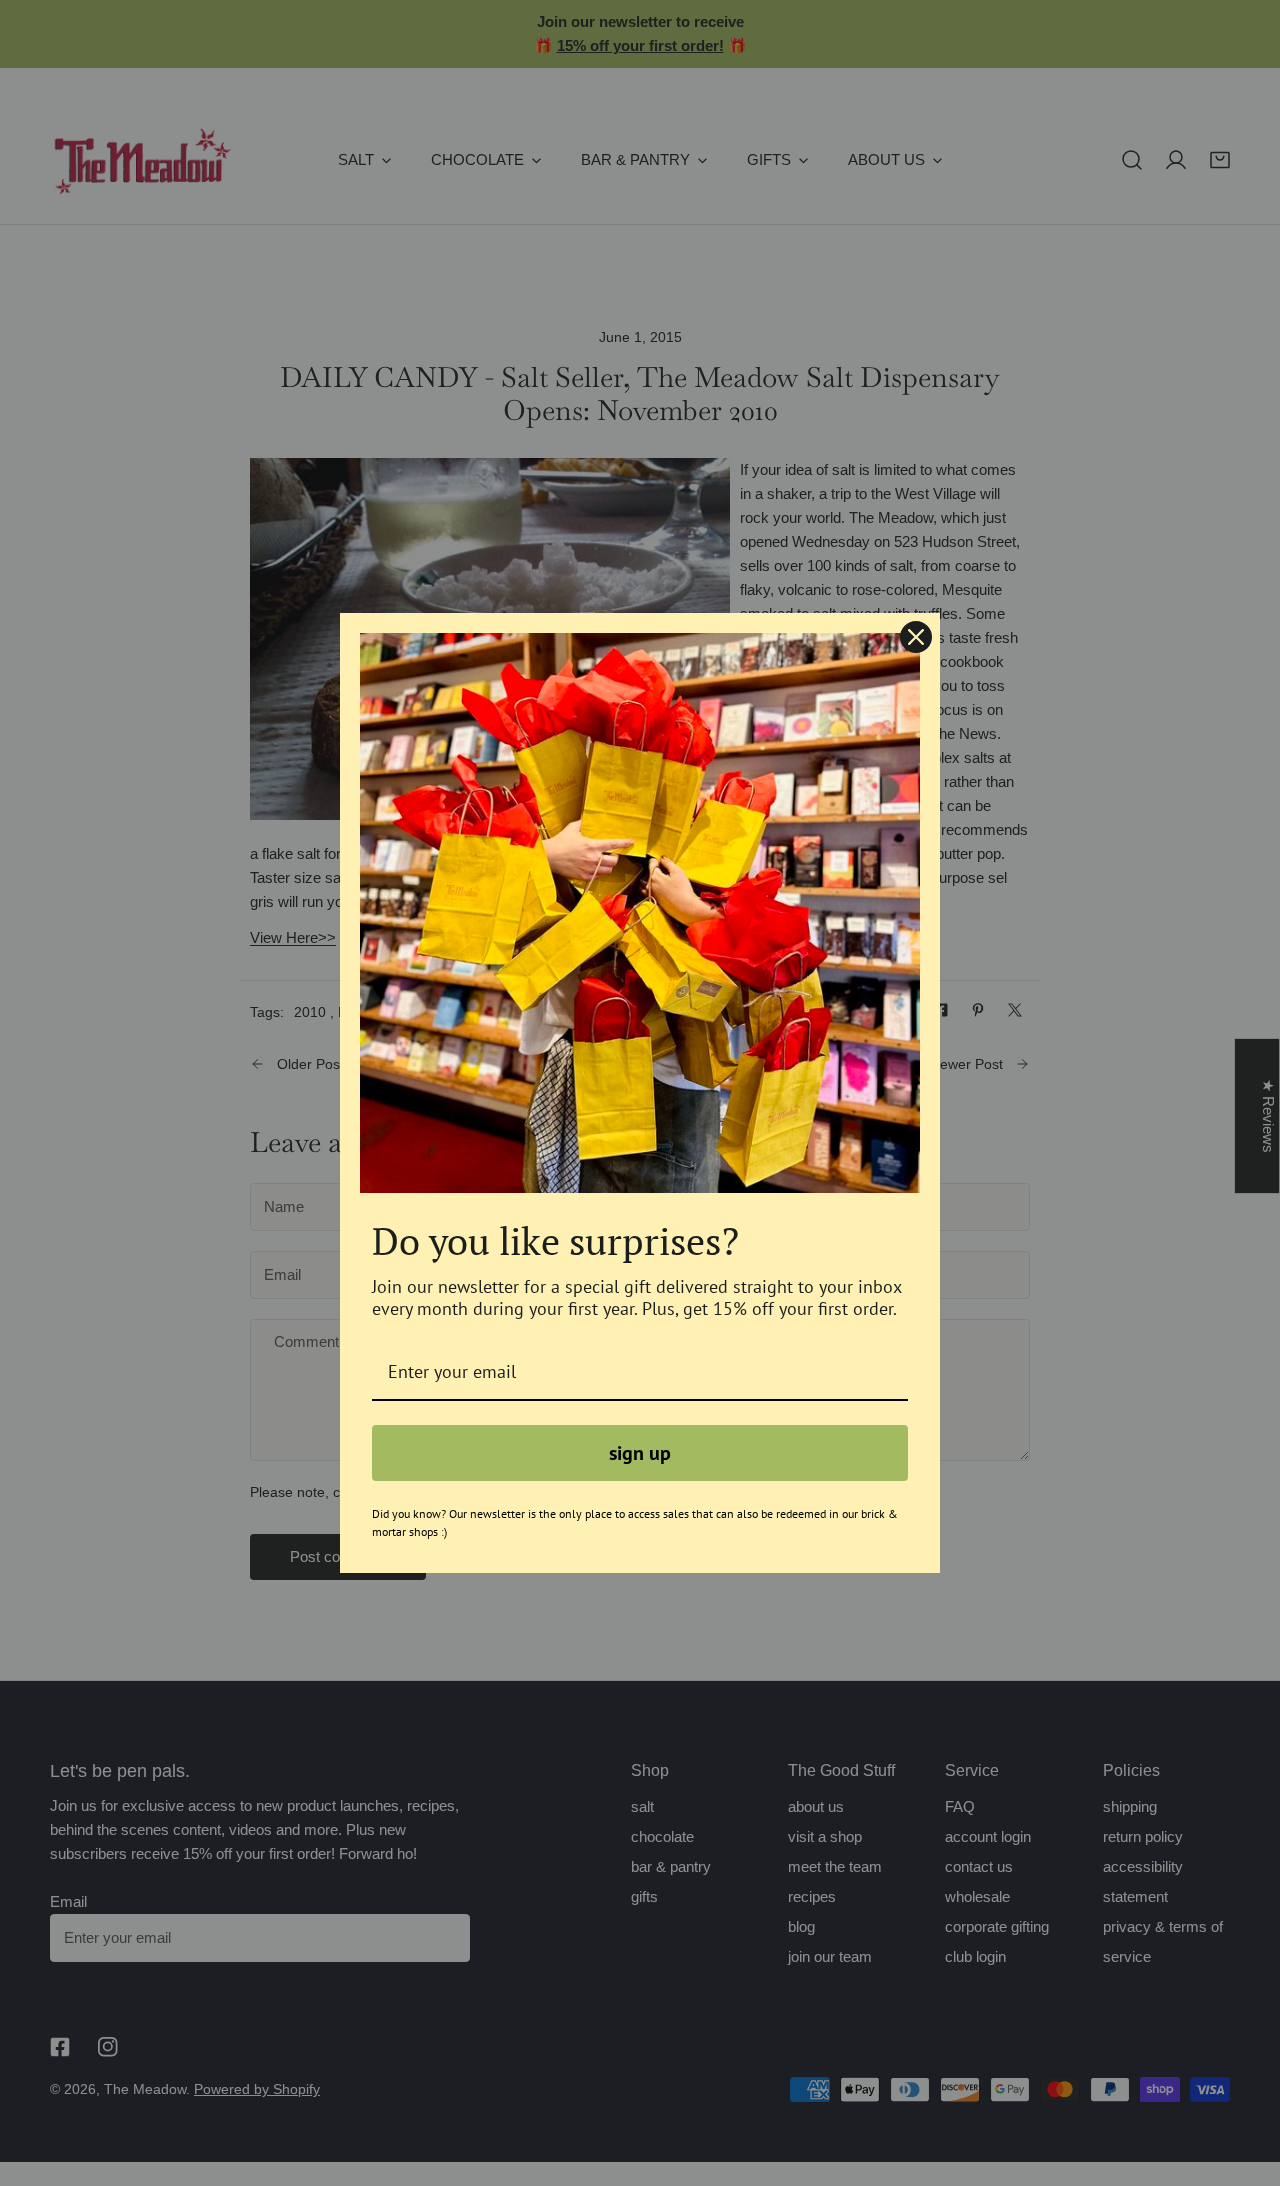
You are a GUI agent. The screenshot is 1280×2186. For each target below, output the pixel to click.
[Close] (916, 637)
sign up (640, 1453)
